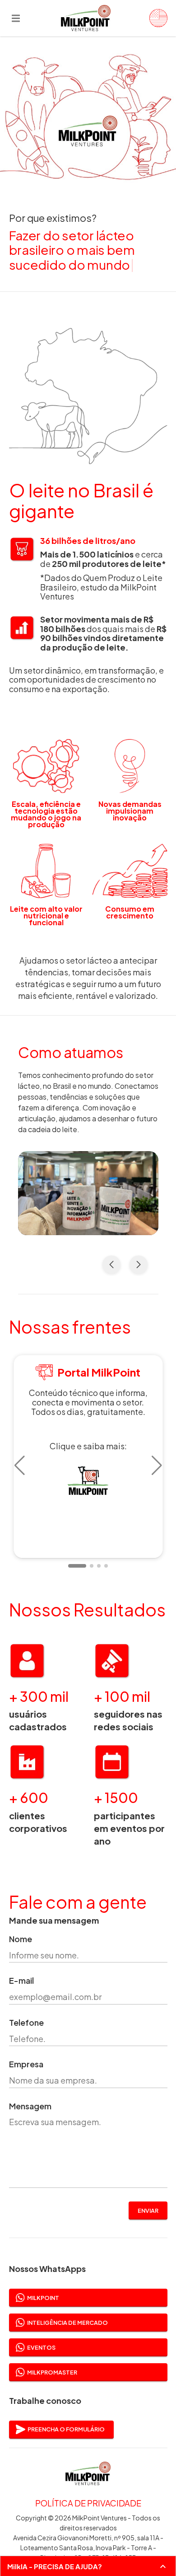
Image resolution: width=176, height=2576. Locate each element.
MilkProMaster (52, 2372)
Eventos (41, 2347)
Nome (21, 1939)
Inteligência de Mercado (67, 2323)
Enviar (148, 2211)
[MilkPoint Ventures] (155, 18)
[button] (20, 1466)
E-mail (21, 1981)
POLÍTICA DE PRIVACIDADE (88, 2503)
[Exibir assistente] (163, 2567)
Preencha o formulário (66, 2429)
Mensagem (30, 2106)
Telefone (26, 2023)
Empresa (26, 2064)
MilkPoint (43, 2298)
